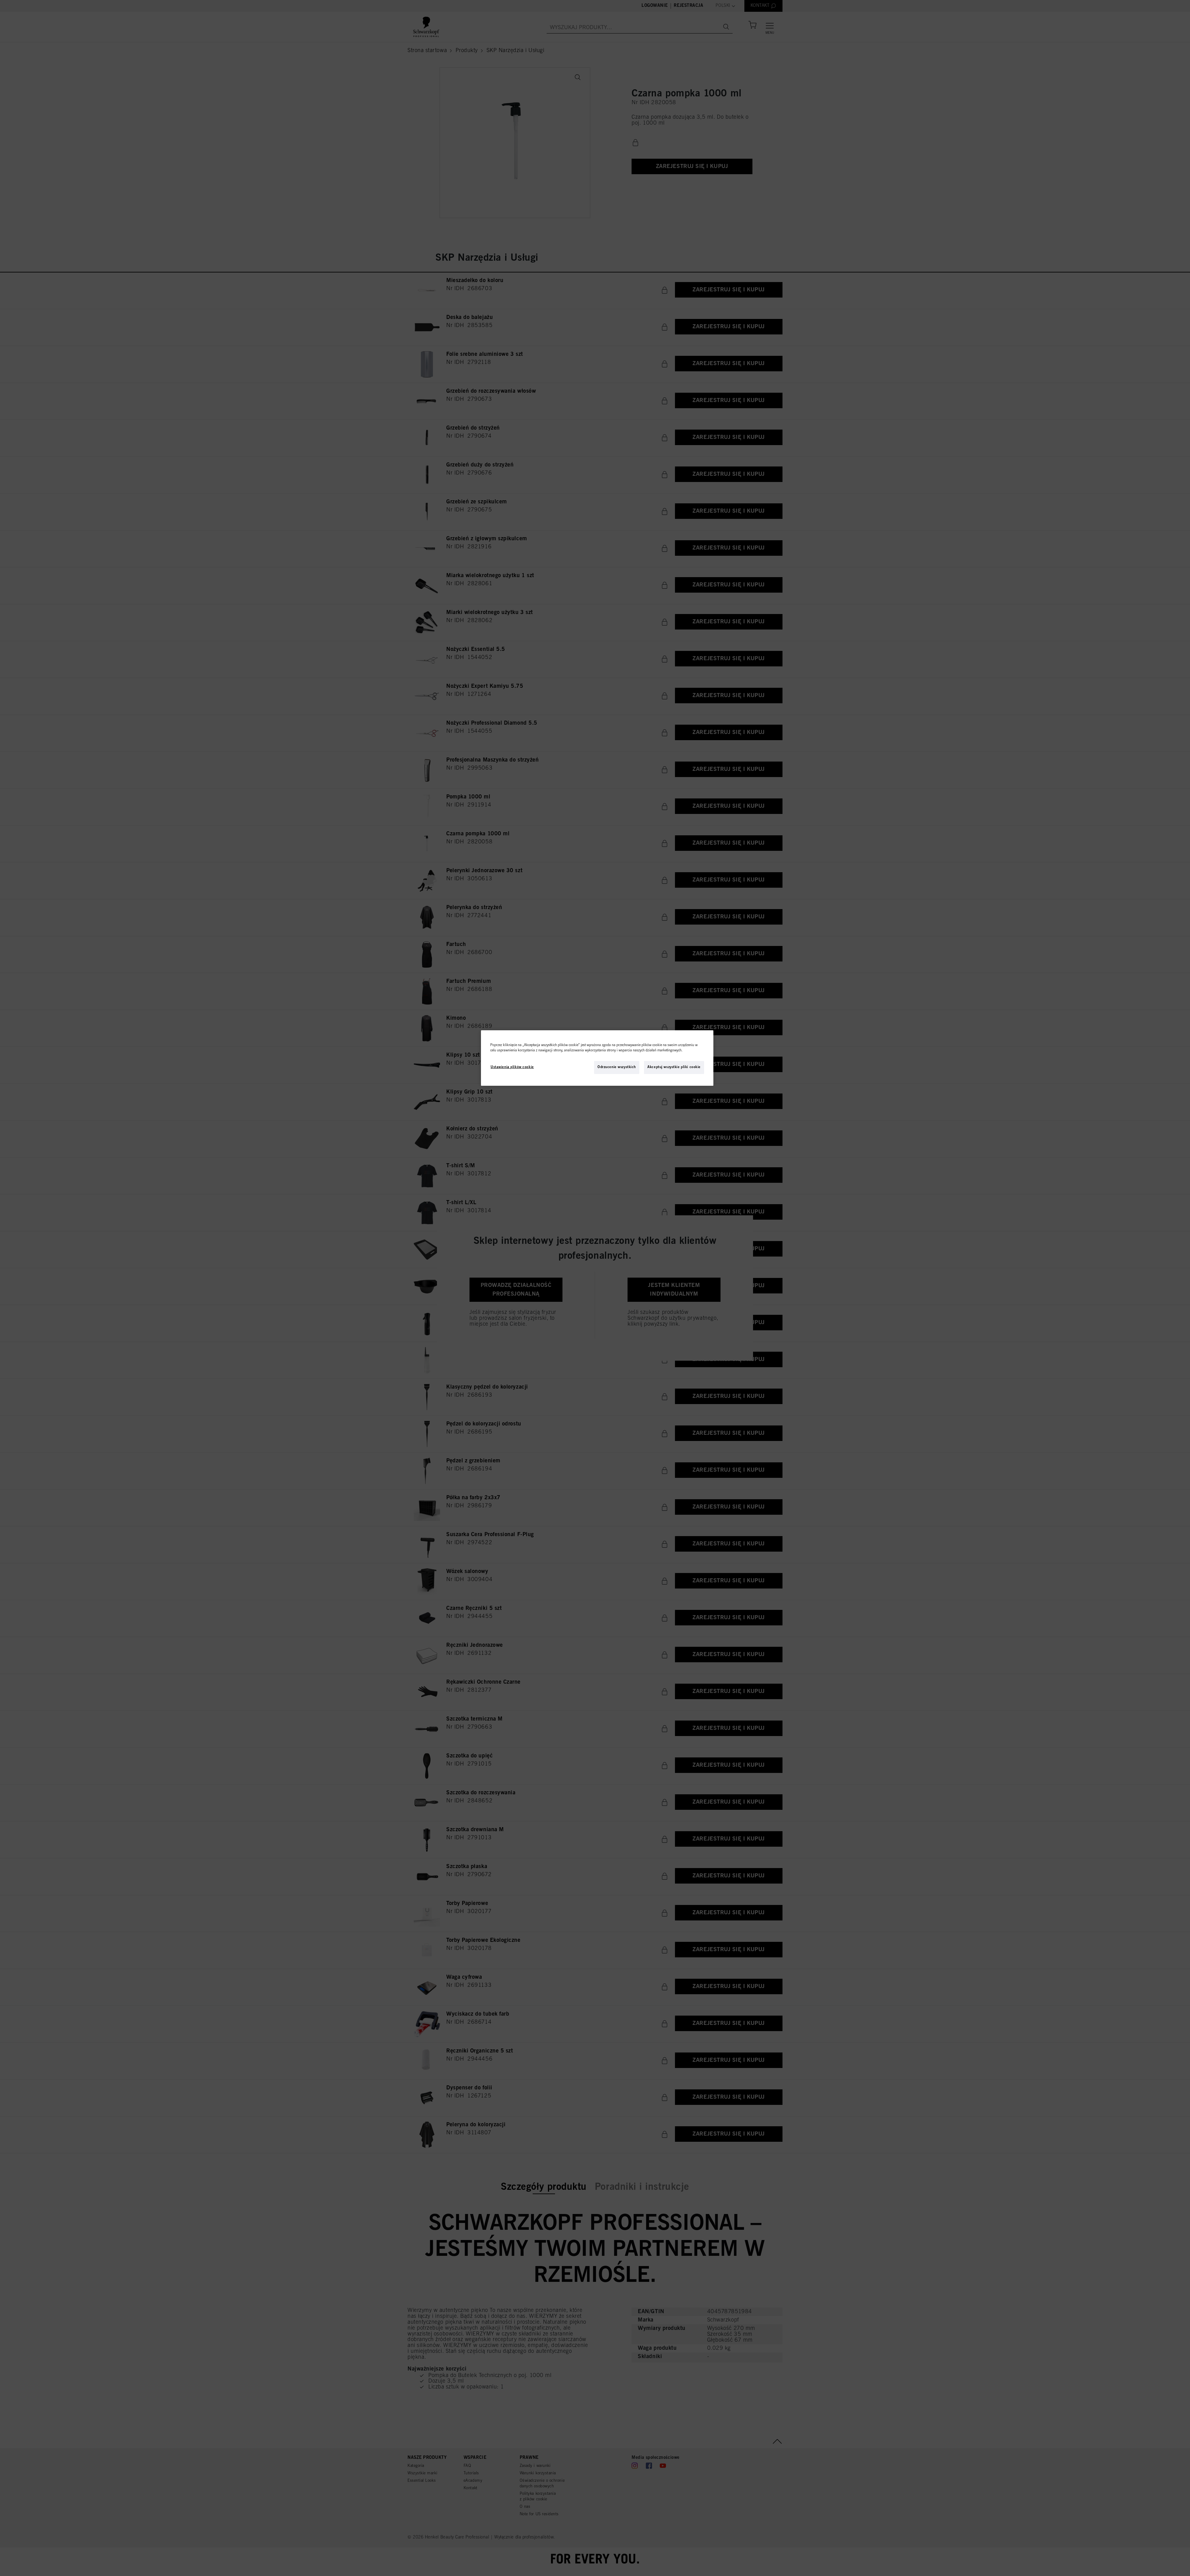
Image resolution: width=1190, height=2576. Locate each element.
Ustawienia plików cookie (512, 1067)
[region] (597, 1058)
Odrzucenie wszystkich (617, 1067)
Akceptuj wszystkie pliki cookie (674, 1067)
